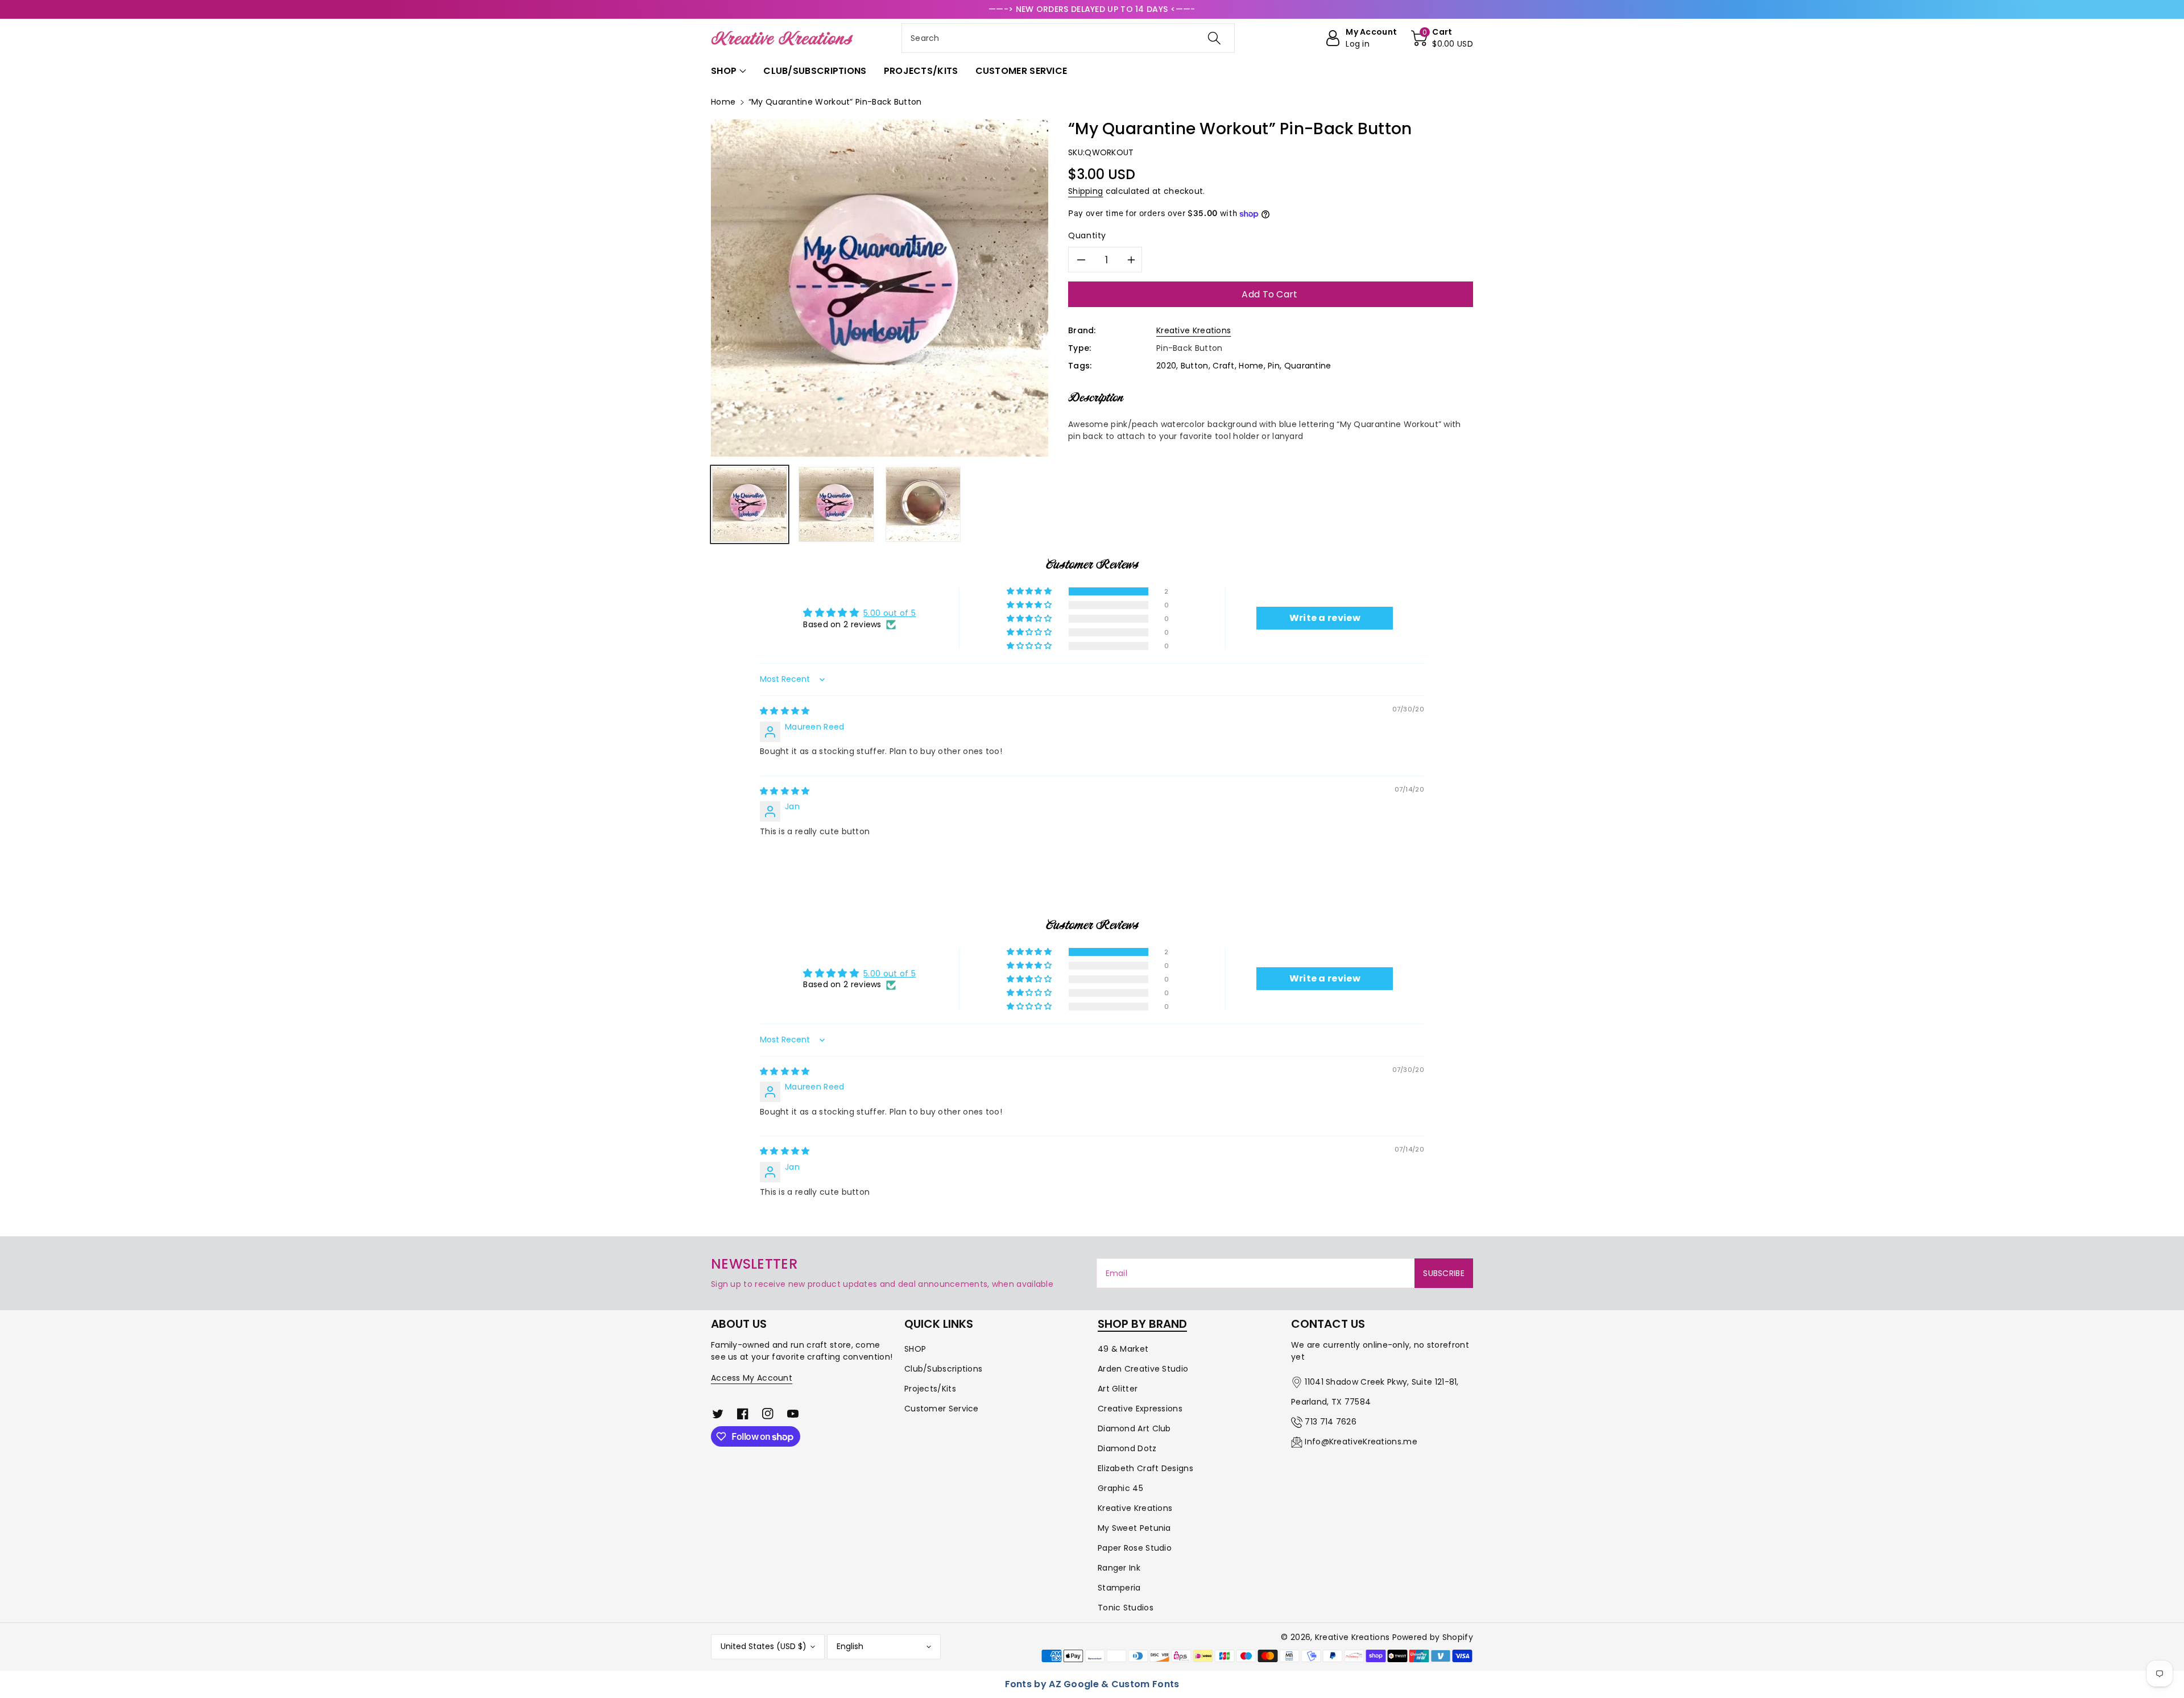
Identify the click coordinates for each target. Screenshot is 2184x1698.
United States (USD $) (764, 1646)
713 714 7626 (1331, 1422)
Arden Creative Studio (1143, 1369)
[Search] (1214, 38)
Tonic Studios (1126, 1608)
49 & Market (1123, 1349)
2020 (1166, 366)
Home (723, 102)
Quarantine (1308, 366)
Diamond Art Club (1134, 1428)
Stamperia (1119, 1588)
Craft (1224, 366)
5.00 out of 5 (890, 613)
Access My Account (752, 1378)
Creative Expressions (1140, 1409)
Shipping (1085, 191)
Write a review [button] (1325, 618)
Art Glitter (1118, 1389)
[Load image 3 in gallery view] (923, 504)
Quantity (1087, 235)
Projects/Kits (930, 1389)
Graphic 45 (1120, 1488)
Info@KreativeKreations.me (1361, 1442)
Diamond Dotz (1127, 1448)
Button (1195, 366)
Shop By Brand (1142, 1324)
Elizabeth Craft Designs (1145, 1468)
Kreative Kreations (1194, 330)
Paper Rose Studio (1135, 1548)
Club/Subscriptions (943, 1369)
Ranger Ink (1119, 1568)
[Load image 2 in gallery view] (836, 504)
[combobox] (1068, 38)
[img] (785, 711)
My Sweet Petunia (1134, 1528)
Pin (1274, 366)
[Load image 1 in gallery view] (750, 504)
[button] (1442, 38)
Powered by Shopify (1433, 1637)
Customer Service (942, 1409)
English (850, 1646)
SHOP (915, 1349)
